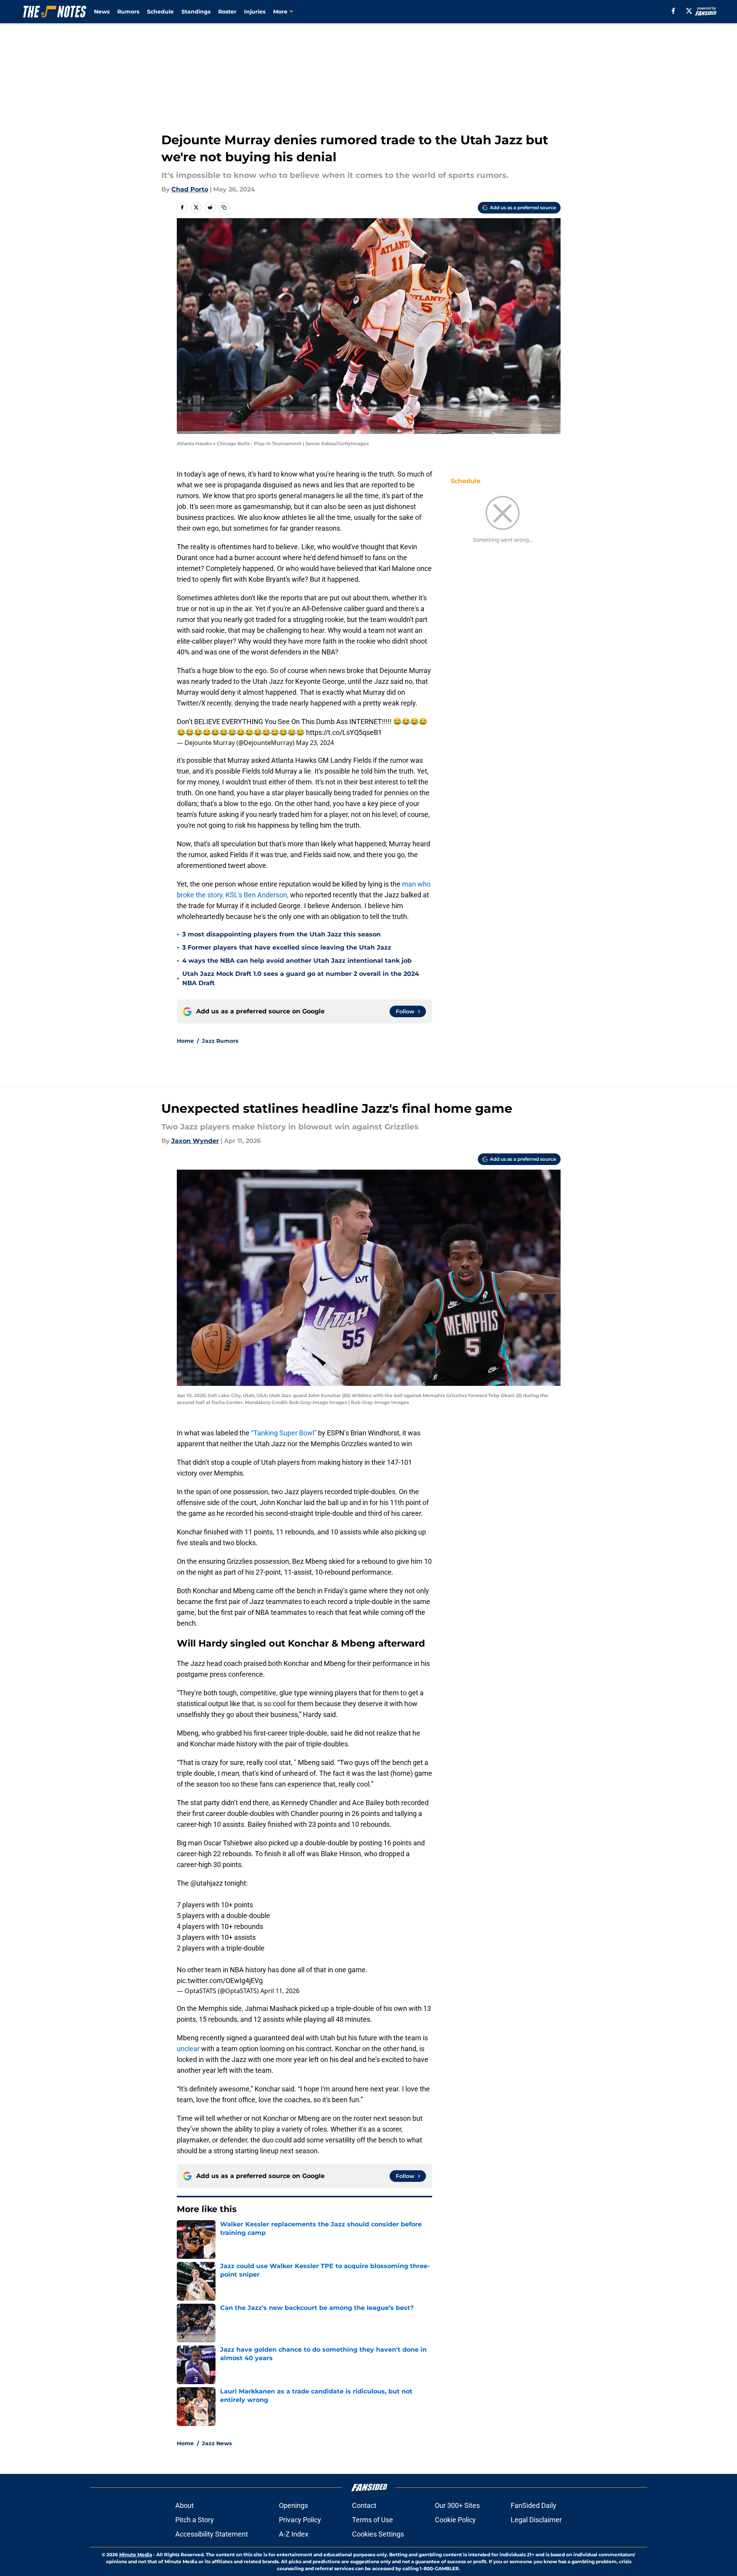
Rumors (128, 12)
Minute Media (136, 2555)
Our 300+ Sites (457, 2505)
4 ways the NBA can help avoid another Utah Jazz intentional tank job (297, 961)
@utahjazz (207, 1883)
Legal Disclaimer (536, 2520)
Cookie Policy (455, 2520)
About (185, 2505)
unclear (188, 2049)
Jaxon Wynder (195, 1141)
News (102, 12)
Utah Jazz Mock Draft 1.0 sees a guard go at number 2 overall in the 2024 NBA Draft (301, 978)
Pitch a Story (195, 2520)
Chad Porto (190, 189)
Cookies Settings (378, 2534)
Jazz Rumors (220, 1041)
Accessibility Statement (212, 2534)
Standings (196, 12)
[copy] (224, 207)
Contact (364, 2505)
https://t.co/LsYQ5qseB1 (344, 732)
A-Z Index (294, 2534)
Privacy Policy (300, 2520)
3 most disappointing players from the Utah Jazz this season (281, 934)
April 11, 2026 (280, 1991)
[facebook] (673, 11)
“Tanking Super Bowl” (284, 1433)
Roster (227, 12)
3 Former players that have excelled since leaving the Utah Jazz (287, 947)
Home (185, 1041)
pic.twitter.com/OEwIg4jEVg (220, 1981)
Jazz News (217, 2443)
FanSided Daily (534, 2505)
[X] (689, 11)
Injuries (255, 12)
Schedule (160, 12)
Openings (293, 2505)
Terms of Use (373, 2520)
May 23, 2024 (315, 743)
